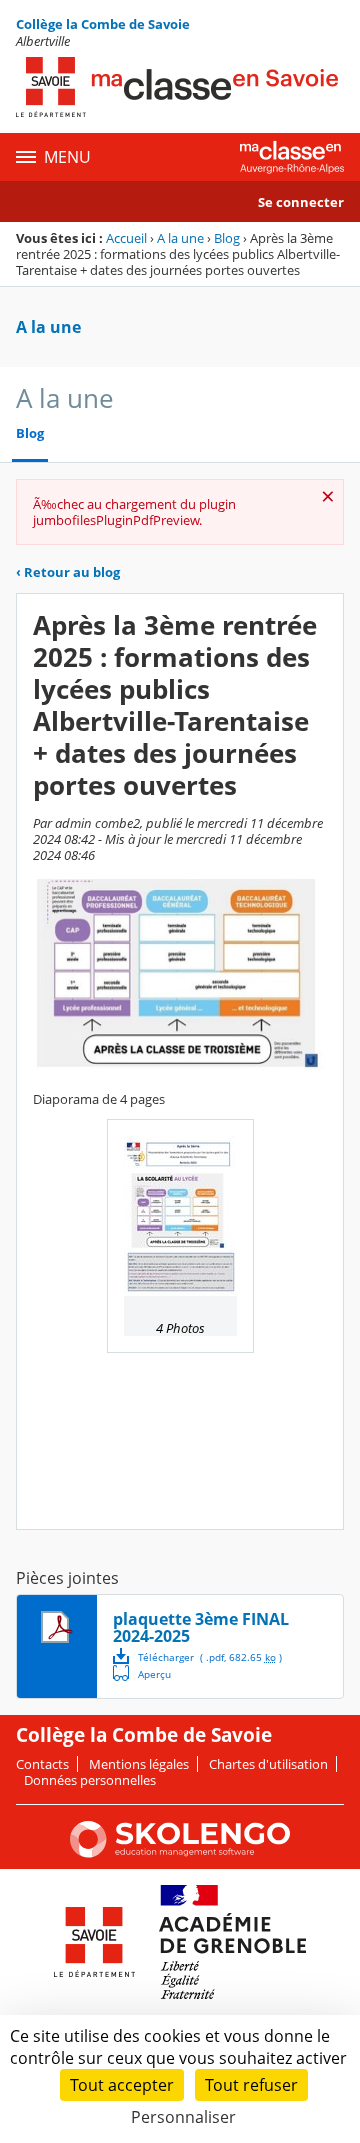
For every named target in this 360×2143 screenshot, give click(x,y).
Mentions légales (139, 1764)
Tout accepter (122, 2085)
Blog (227, 238)
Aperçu (142, 1673)
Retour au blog (68, 572)
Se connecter (301, 202)
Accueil (126, 238)
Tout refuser (251, 2085)
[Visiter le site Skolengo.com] (180, 1853)
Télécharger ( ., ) (210, 1657)
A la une (180, 238)
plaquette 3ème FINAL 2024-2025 (201, 1627)
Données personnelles (90, 1780)
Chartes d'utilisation (268, 1764)
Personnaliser (183, 2117)
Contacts (42, 1764)
